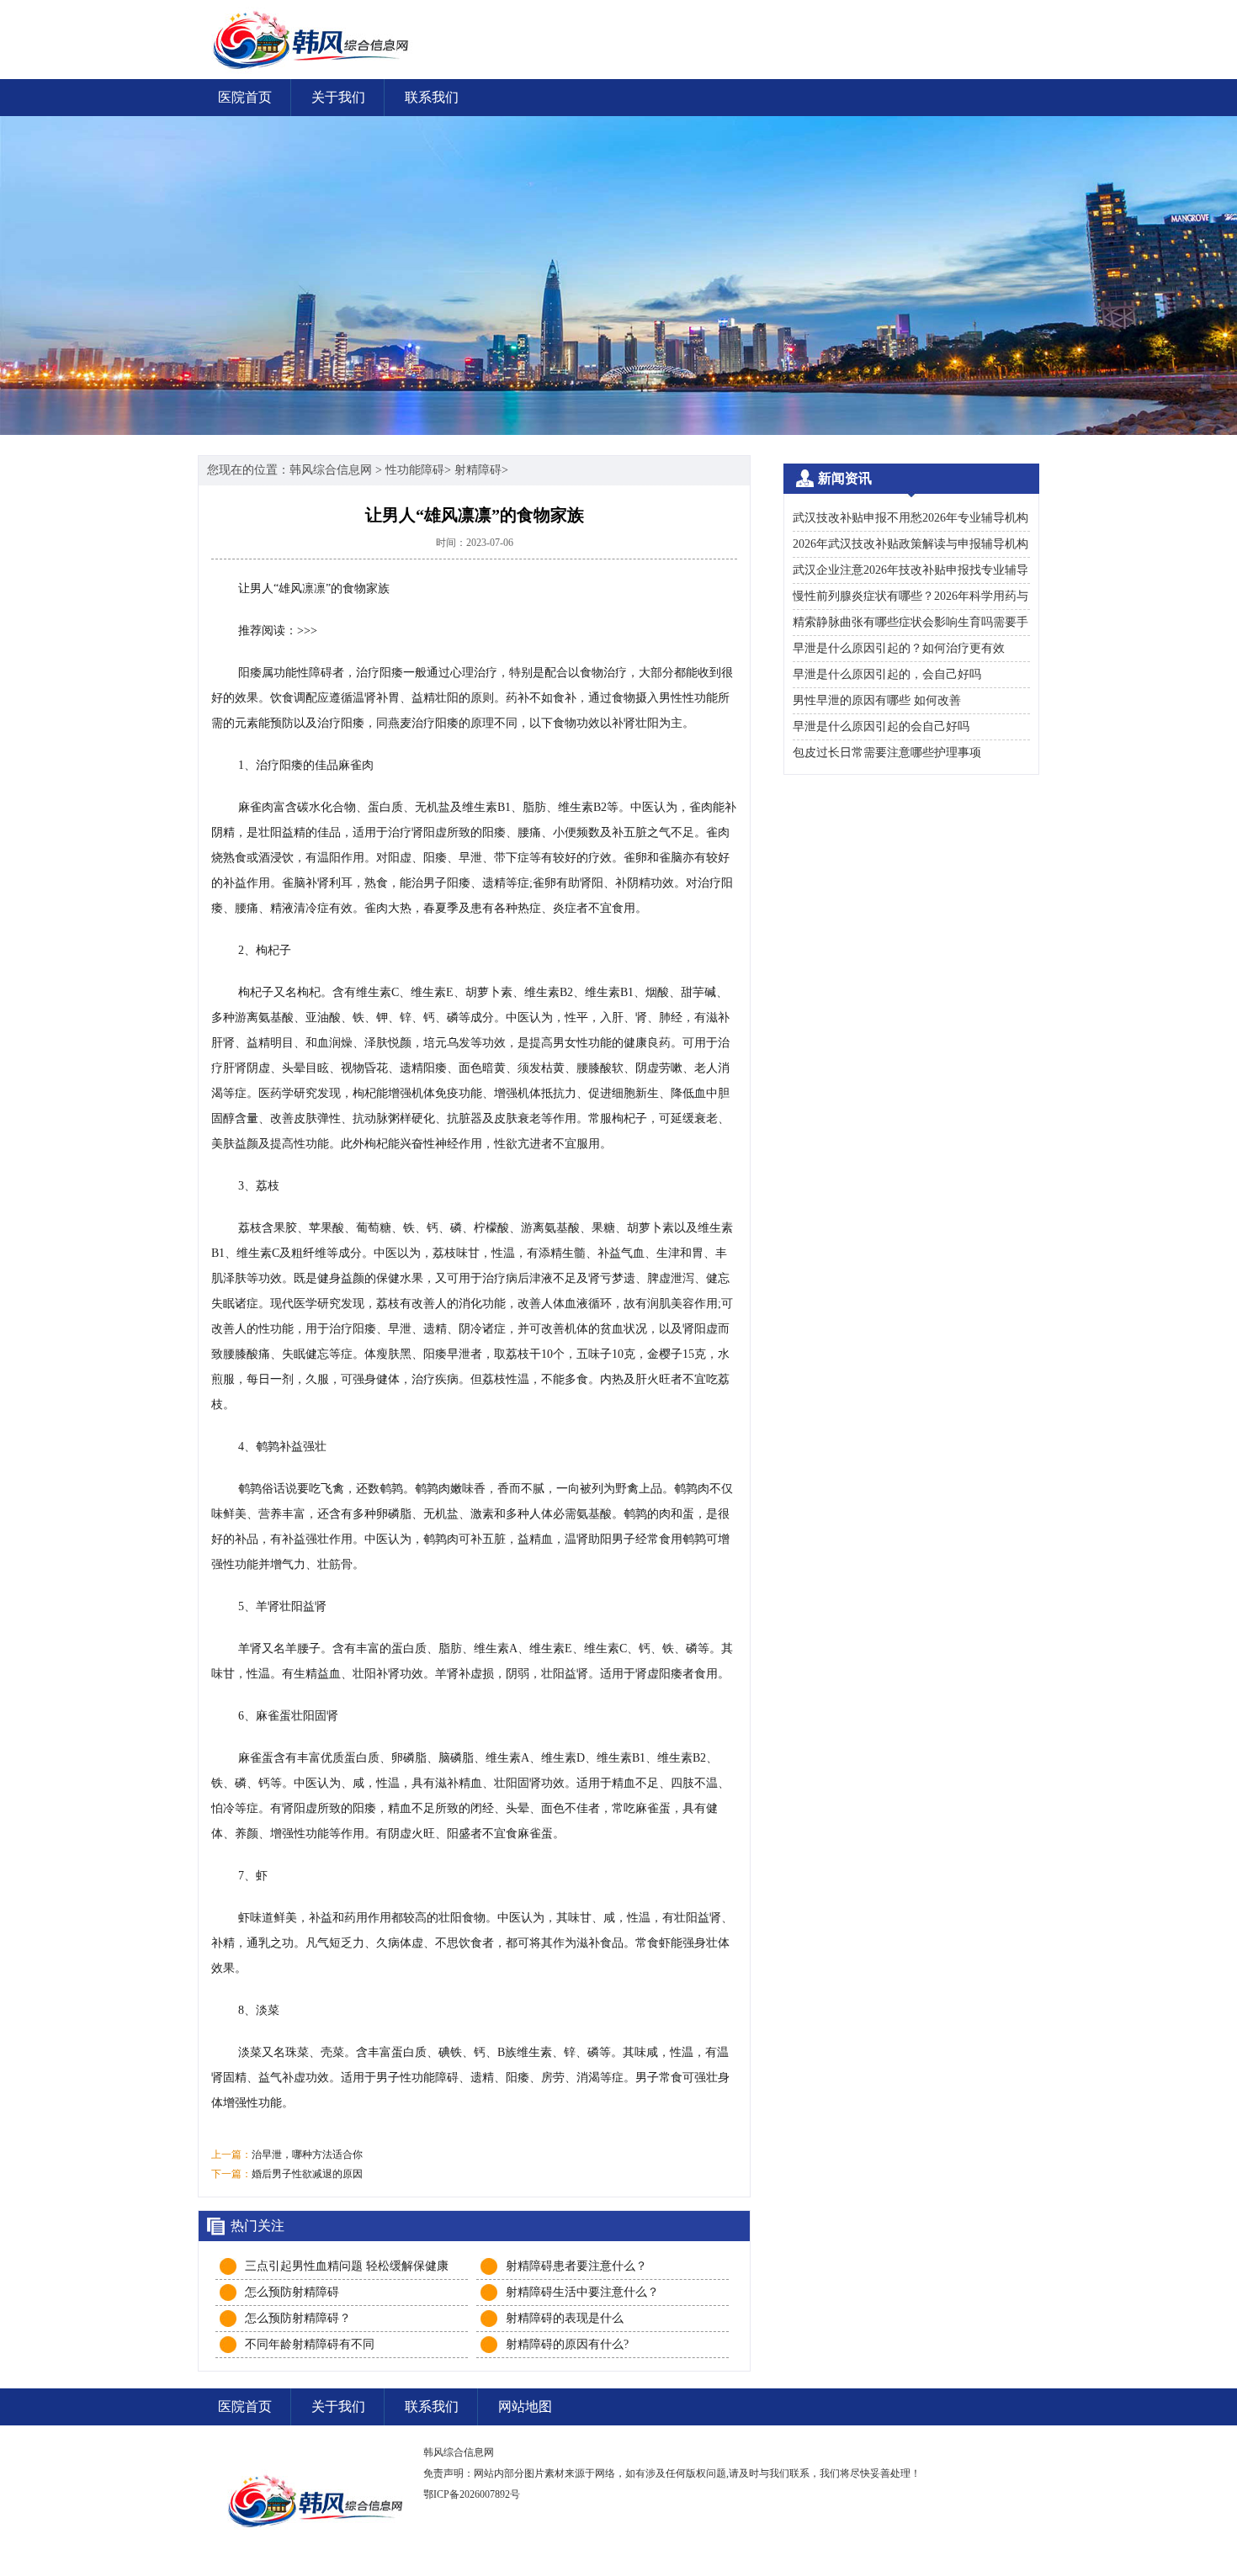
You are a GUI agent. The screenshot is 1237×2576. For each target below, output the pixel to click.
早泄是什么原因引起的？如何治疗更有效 (899, 648)
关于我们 (338, 97)
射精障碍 (478, 470)
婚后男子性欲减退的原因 (307, 2174)
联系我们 (432, 97)
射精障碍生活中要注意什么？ (582, 2292)
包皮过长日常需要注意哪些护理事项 (887, 753)
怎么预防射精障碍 (292, 2292)
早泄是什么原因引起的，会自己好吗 (887, 674)
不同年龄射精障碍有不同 (310, 2344)
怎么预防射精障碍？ (298, 2318)
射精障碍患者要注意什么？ (576, 2266)
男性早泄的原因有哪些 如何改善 (877, 700)
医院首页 (245, 97)
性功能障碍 (415, 470)
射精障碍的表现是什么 (565, 2318)
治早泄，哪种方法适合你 (307, 2155)
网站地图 (525, 2406)
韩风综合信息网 (331, 470)
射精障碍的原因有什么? (567, 2344)
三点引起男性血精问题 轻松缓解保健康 (347, 2266)
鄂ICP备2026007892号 (472, 2494)
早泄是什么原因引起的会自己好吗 (881, 726)
